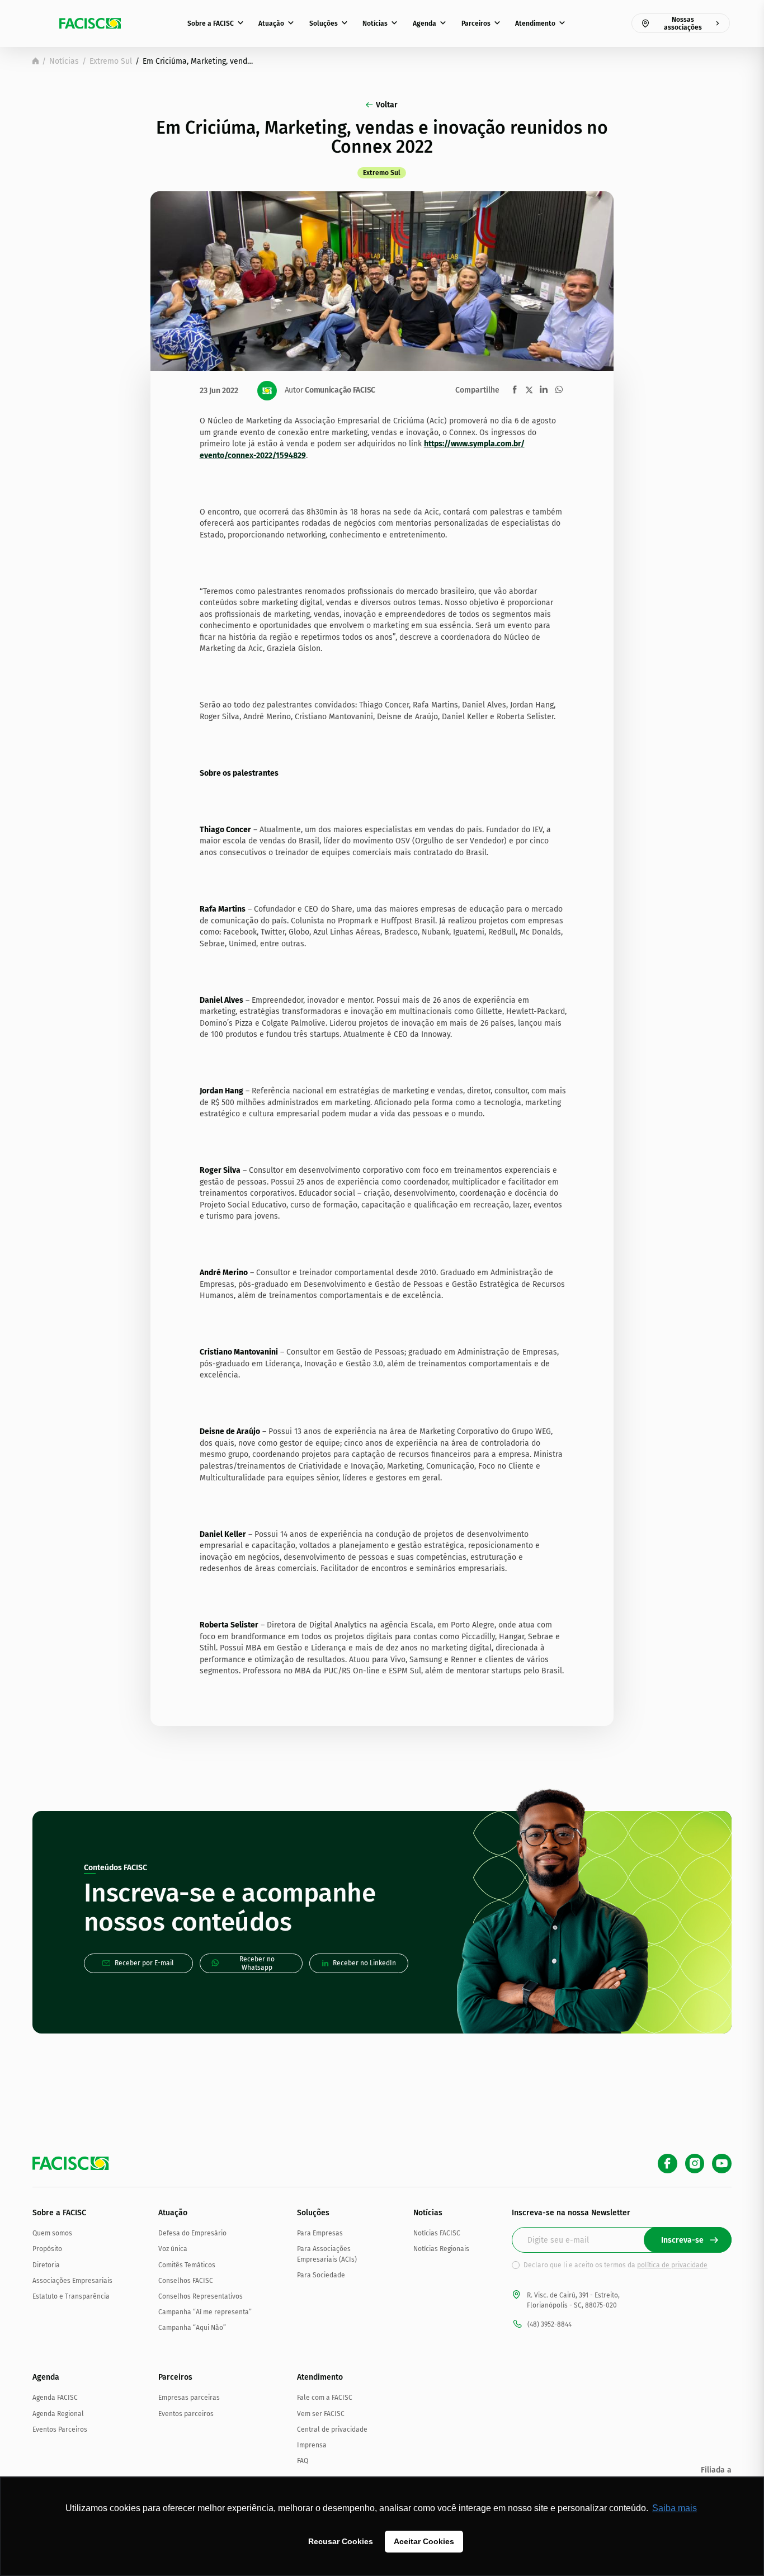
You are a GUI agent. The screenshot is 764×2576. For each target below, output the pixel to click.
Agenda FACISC (55, 2398)
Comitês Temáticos (187, 2265)
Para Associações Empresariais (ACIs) (327, 2254)
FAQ (303, 2461)
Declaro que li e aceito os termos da (616, 2265)
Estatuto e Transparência (71, 2296)
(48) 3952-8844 (550, 2324)
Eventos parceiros (186, 2414)
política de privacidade (672, 2265)
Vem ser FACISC (321, 2414)
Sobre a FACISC (211, 23)
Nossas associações (683, 23)
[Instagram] (695, 2164)
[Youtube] (722, 2164)
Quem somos (52, 2233)
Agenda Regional (58, 2414)
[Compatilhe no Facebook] (515, 390)
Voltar (387, 105)
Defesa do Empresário (192, 2233)
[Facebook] (668, 2164)
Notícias (375, 23)
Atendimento (535, 23)
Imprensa (312, 2445)
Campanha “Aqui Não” (192, 2328)
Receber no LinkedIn (364, 1963)
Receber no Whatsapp (257, 1963)
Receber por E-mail (144, 1963)
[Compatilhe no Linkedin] (544, 390)
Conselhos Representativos (201, 2296)
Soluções (324, 23)
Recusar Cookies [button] (341, 2541)
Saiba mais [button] (675, 2508)
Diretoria (46, 2265)
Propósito (47, 2249)
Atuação (271, 23)
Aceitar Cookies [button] (424, 2541)
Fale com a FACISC (325, 2398)
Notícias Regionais (441, 2249)
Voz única (173, 2249)
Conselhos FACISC (186, 2281)
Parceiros (476, 23)
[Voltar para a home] (36, 61)
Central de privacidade (332, 2429)
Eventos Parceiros (60, 2429)
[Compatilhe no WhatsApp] (559, 390)
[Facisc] (90, 23)
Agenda (425, 23)
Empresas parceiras (189, 2398)
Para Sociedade (321, 2275)
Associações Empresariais (72, 2281)
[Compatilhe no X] (529, 390)
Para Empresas (320, 2233)
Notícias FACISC (437, 2233)
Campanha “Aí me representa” (205, 2312)
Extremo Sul (111, 61)
